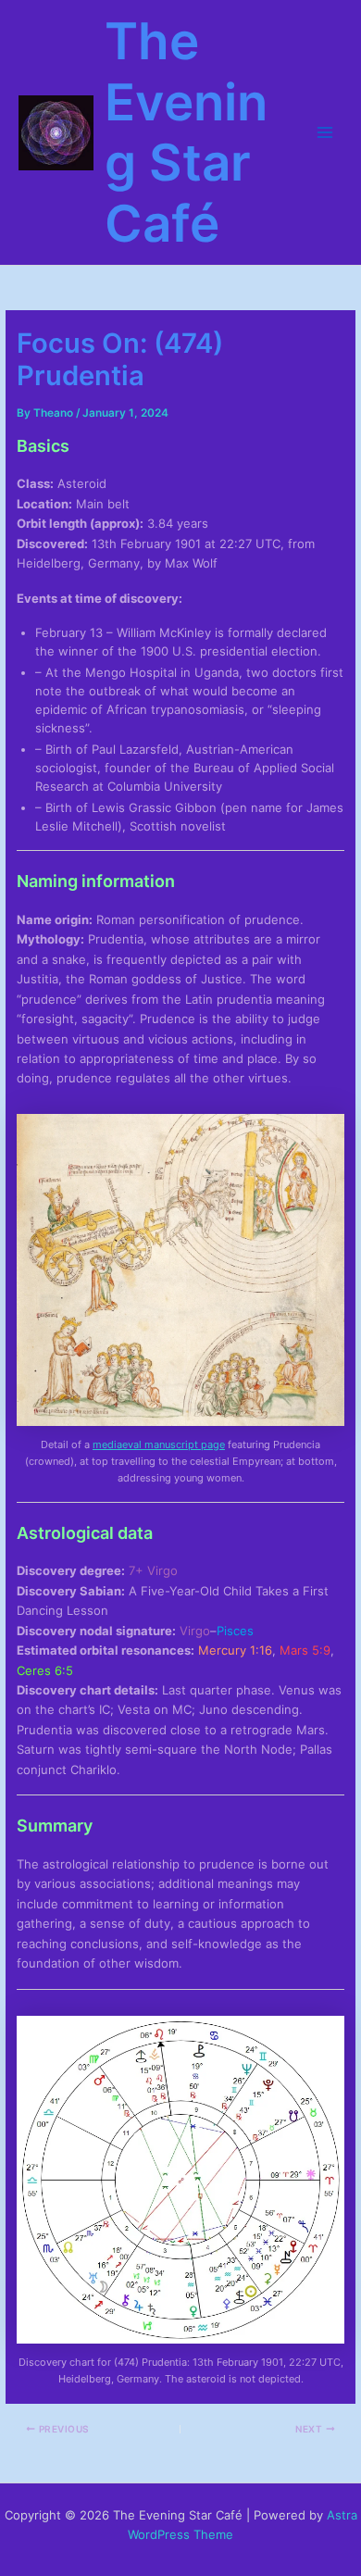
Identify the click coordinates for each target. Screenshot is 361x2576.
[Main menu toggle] (325, 132)
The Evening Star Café (186, 132)
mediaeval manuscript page (159, 1444)
